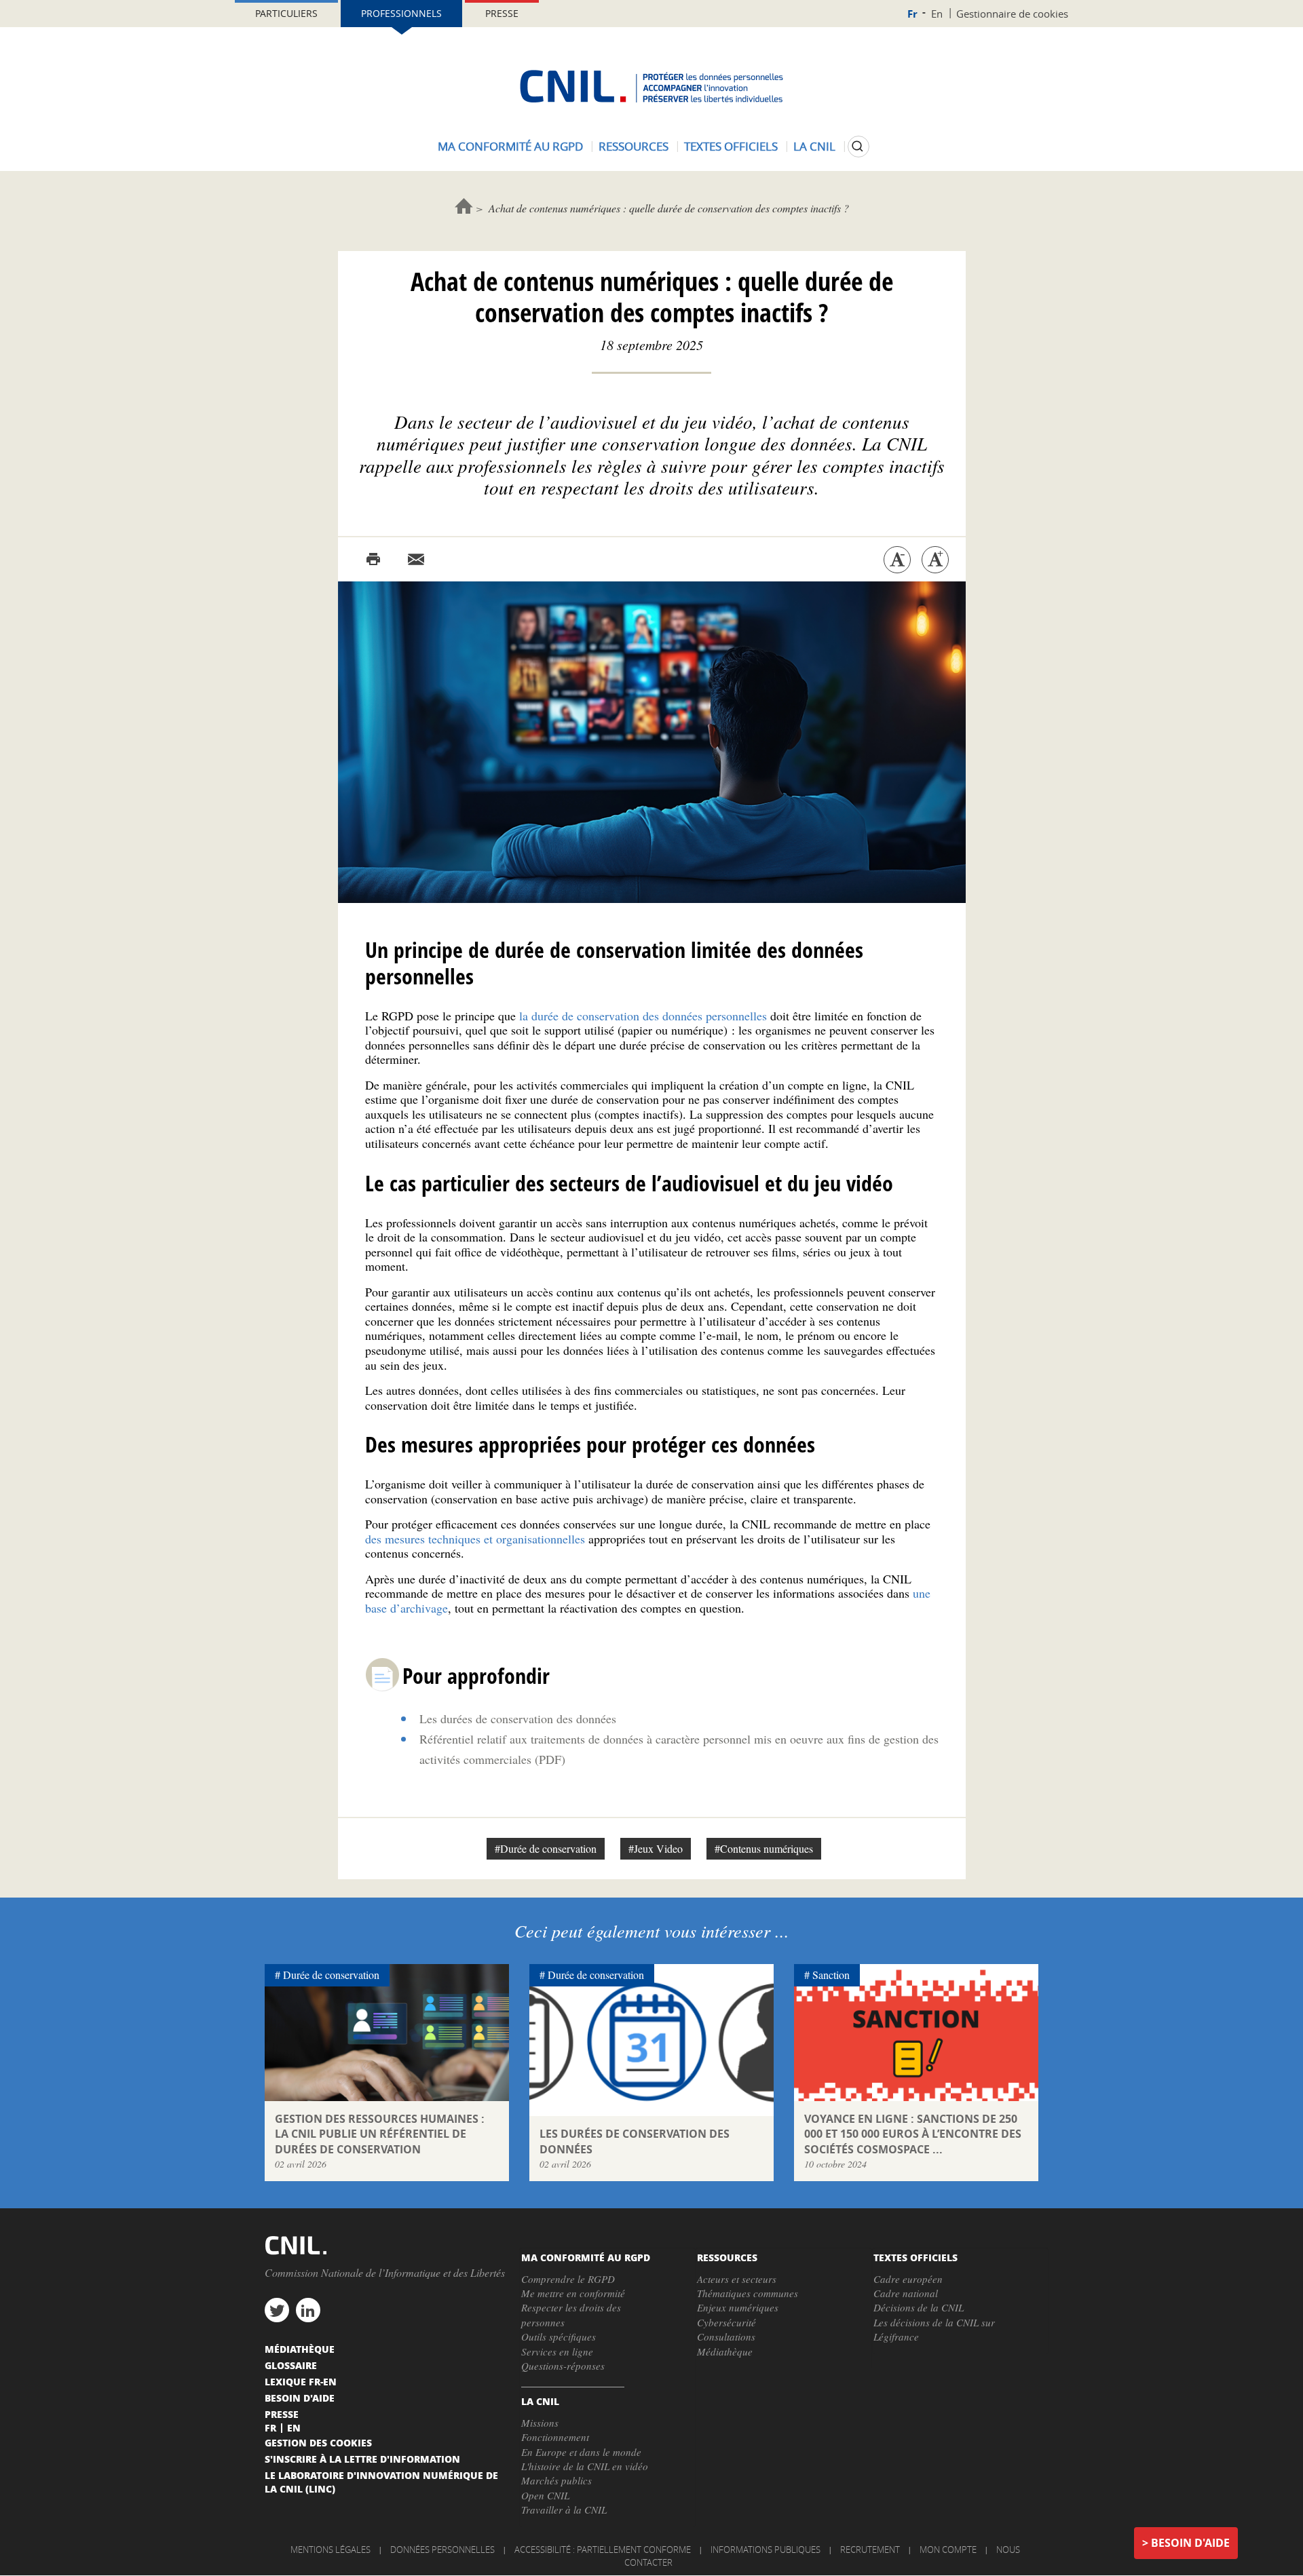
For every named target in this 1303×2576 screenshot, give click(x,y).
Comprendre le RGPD (568, 2279)
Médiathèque (725, 2351)
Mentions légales (331, 2550)
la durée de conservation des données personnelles (643, 1016)
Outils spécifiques (559, 2337)
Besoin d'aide (1190, 2543)
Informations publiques (766, 2550)
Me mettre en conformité (573, 2293)
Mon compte (948, 2550)
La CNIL (814, 146)
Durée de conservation (331, 1975)
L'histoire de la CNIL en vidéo (585, 2466)
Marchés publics (556, 2480)
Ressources (634, 146)
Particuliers (286, 13)
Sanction (831, 1975)
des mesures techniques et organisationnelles (475, 1539)
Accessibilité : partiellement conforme (603, 2550)
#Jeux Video (656, 1848)
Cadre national (906, 2293)
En (937, 14)
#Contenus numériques (764, 1848)
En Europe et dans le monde (581, 2452)
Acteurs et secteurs (737, 2279)
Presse (502, 13)
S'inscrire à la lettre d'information (362, 2459)
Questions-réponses (563, 2366)
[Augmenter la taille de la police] (935, 560)
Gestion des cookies (318, 2442)
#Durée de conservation (546, 1848)
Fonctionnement (555, 2437)
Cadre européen (908, 2279)
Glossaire (291, 2365)
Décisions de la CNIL (919, 2307)
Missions (540, 2423)
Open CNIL (545, 2495)
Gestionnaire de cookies (1012, 14)
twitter (277, 2310)
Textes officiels (731, 146)
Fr (912, 14)
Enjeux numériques (738, 2307)
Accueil (464, 206)
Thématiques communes (748, 2293)
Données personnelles (442, 2550)
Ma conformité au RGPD (510, 146)
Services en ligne (557, 2351)
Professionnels (401, 13)
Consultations (726, 2337)
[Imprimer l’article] (373, 560)
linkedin (308, 2310)
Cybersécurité (726, 2322)
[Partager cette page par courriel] (416, 560)
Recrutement (870, 2550)
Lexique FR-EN (301, 2381)
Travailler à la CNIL (564, 2510)
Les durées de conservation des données (518, 1718)
